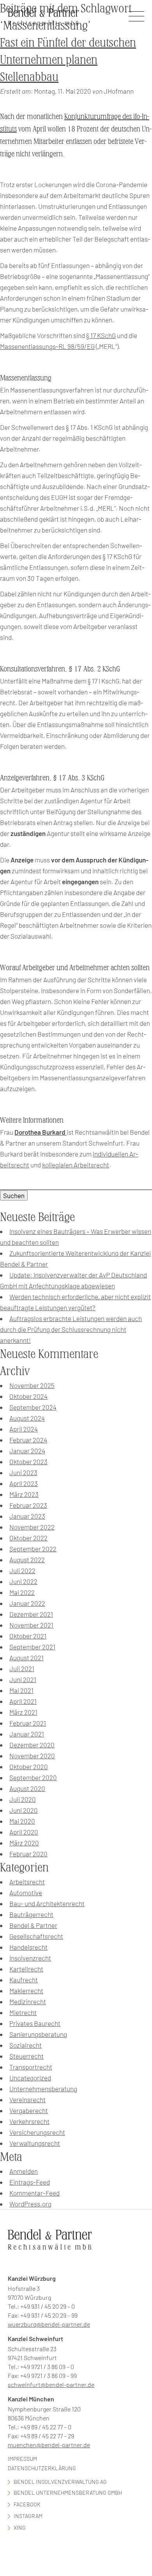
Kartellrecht (26, 1969)
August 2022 (27, 1560)
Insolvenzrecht (30, 1958)
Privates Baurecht (35, 2023)
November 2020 (32, 1756)
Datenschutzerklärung (42, 2468)
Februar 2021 (28, 1723)
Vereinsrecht (27, 2099)
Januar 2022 (27, 1603)
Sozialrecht (26, 2045)
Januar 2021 (27, 1734)
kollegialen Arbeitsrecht (76, 1165)
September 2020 (33, 1777)
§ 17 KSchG (101, 335)
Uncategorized (30, 2078)
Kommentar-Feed (34, 2193)
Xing (20, 2528)
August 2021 (27, 1658)
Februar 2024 (28, 1440)
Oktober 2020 (29, 1766)
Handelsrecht (28, 1947)
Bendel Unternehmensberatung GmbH (68, 2493)
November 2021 (31, 1625)
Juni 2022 (23, 1581)
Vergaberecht (29, 2110)
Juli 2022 (22, 1570)
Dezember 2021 (31, 1614)
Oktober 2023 (28, 1461)
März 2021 (23, 1712)
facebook (27, 2504)
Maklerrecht (26, 1991)
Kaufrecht (24, 1980)
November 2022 (32, 1527)
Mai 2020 (22, 1821)
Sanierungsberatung (38, 2034)
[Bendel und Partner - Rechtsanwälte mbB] (43, 17)
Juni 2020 (24, 1810)
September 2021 (32, 1647)
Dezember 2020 (32, 1745)
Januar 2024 (27, 1451)
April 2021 (23, 1701)
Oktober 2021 (28, 1636)
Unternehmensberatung (43, 2089)
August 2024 (27, 1418)
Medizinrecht (28, 2001)
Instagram (28, 2516)
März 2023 (24, 1494)
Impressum (22, 2459)
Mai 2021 (21, 1690)
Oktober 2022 (28, 1538)
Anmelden (24, 2171)
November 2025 (32, 1385)
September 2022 (33, 1549)
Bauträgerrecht (31, 1914)
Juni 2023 (23, 1472)
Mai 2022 (22, 1592)
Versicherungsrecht (37, 2132)
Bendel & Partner (33, 1925)
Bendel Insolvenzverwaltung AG (60, 2482)
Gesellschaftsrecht (36, 1936)
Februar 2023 (28, 1505)
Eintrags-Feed (30, 2182)
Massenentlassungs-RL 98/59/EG (47, 346)
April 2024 (24, 1429)
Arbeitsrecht (27, 1882)
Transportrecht (31, 2067)
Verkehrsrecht (29, 2121)
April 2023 (24, 1483)
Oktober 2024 (28, 1396)
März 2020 (24, 1843)
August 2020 (27, 1788)
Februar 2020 (28, 1854)
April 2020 (24, 1832)
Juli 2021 (22, 1668)
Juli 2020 (23, 1799)
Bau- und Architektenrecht (47, 1903)
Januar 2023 (27, 1516)
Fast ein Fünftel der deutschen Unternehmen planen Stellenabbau (68, 60)
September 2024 (33, 1407)
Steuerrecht (27, 2056)
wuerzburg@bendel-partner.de (49, 2324)
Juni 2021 (23, 1679)
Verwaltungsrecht (35, 2143)
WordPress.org (30, 2204)
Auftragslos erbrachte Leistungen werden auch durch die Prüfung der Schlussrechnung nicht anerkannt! (71, 1329)
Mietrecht (23, 2012)
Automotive (26, 1893)
